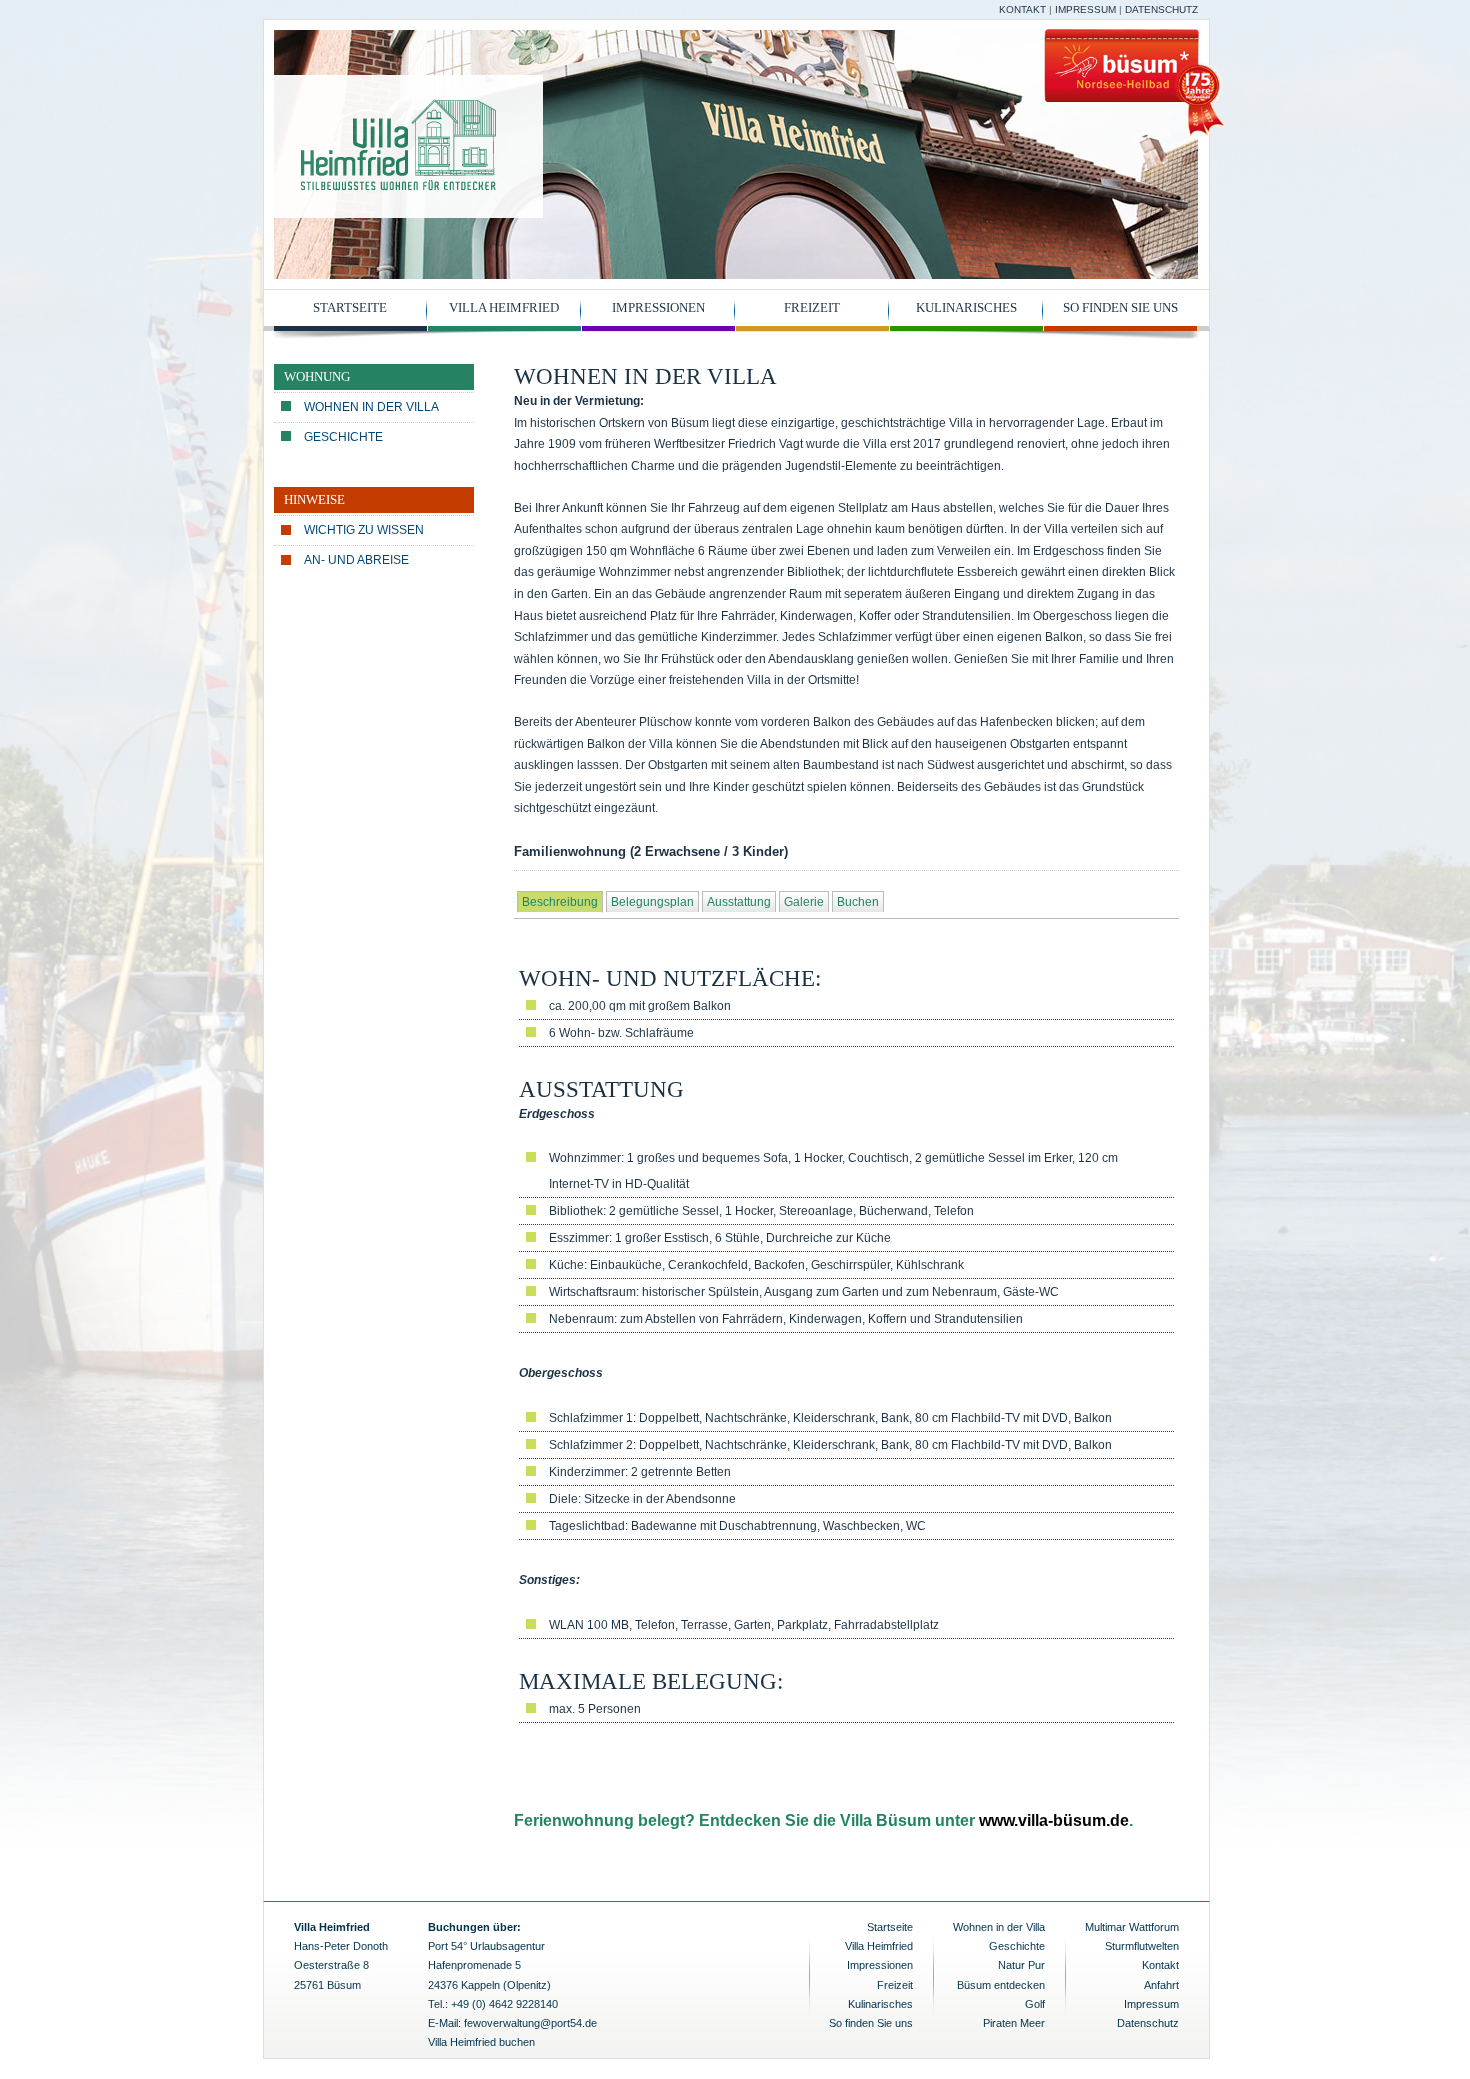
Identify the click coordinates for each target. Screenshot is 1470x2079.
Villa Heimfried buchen (481, 2042)
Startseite (350, 307)
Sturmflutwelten (1142, 1946)
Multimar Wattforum (1132, 1927)
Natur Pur (1021, 1965)
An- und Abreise (356, 560)
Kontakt (1022, 9)
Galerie (804, 902)
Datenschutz (1161, 9)
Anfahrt (1161, 1985)
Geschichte (343, 437)
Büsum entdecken (1001, 1985)
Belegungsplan (652, 902)
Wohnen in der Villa (371, 407)
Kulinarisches (966, 307)
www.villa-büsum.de (1054, 1820)
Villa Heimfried (504, 307)
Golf (1035, 2004)
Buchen (858, 902)
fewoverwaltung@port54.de (530, 2023)
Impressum (1085, 9)
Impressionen (658, 307)
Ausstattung (739, 902)
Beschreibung (560, 902)
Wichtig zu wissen (364, 530)
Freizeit (812, 307)
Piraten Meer (1014, 2023)
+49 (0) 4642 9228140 (504, 2004)
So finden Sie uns (1120, 307)
